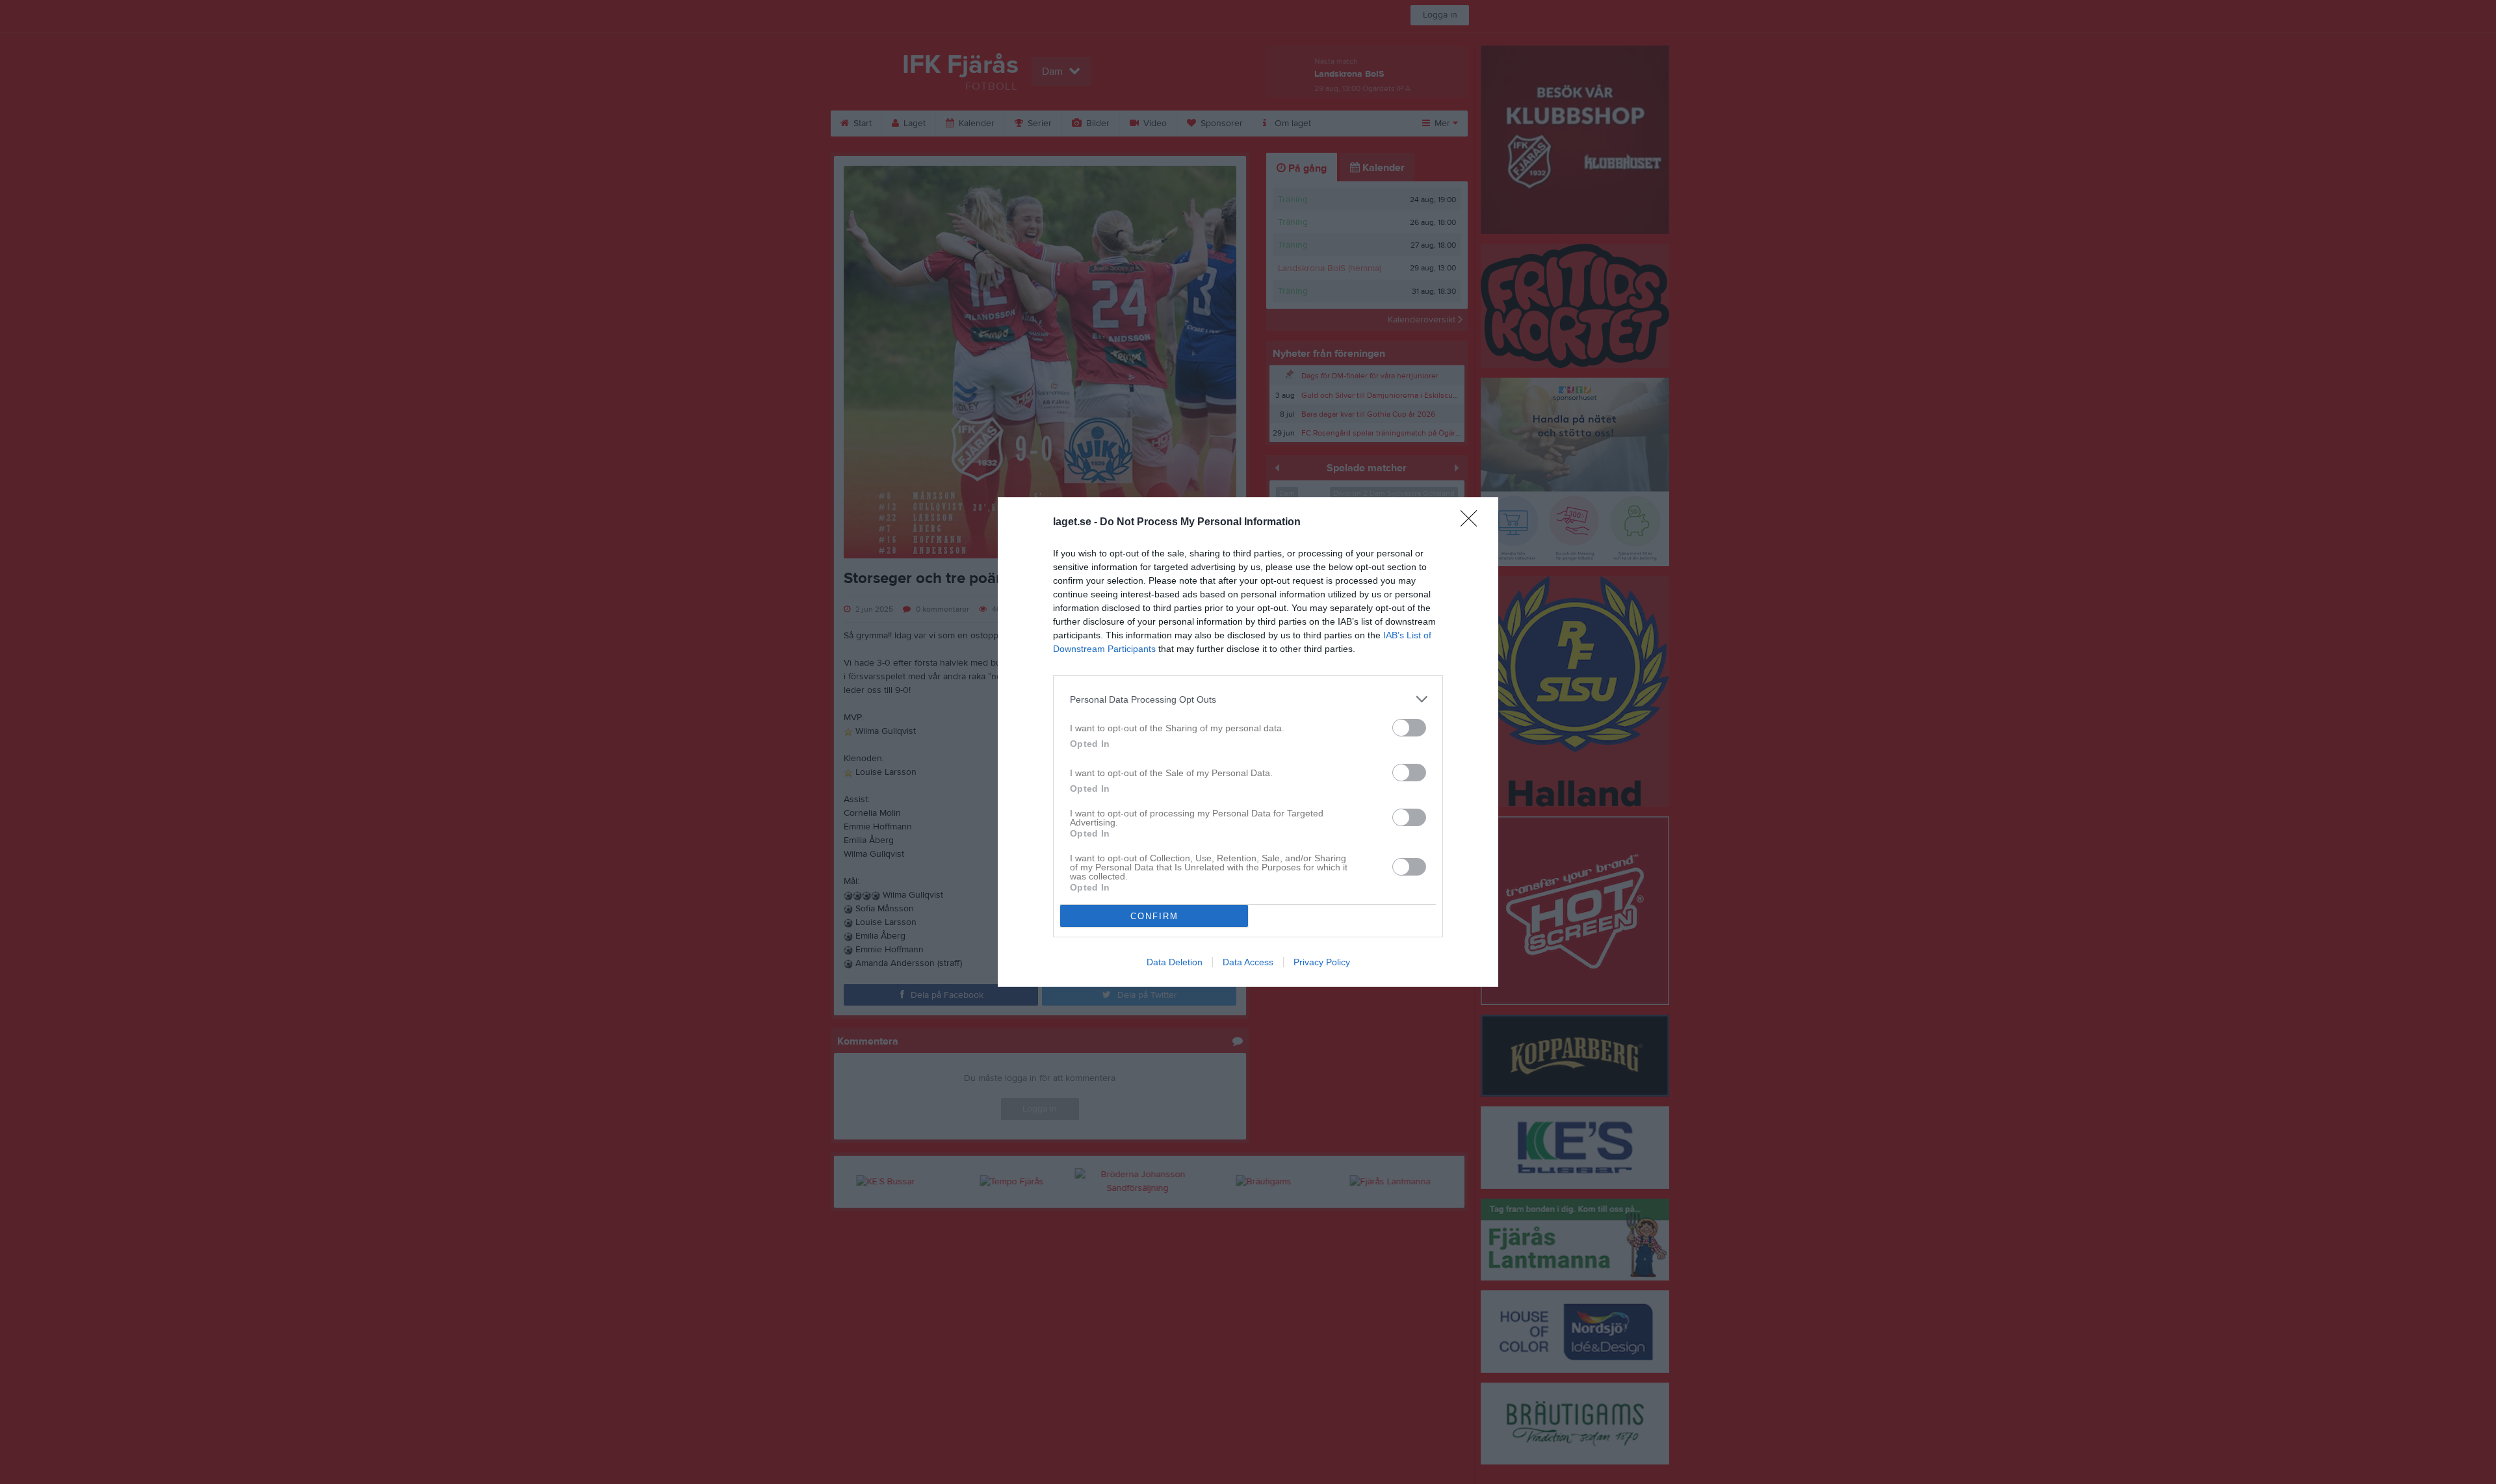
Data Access (1248, 962)
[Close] (1473, 523)
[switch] (1409, 728)
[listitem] (1248, 699)
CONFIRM (1154, 916)
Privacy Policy (1322, 962)
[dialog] (1248, 742)
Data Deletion (1175, 962)
